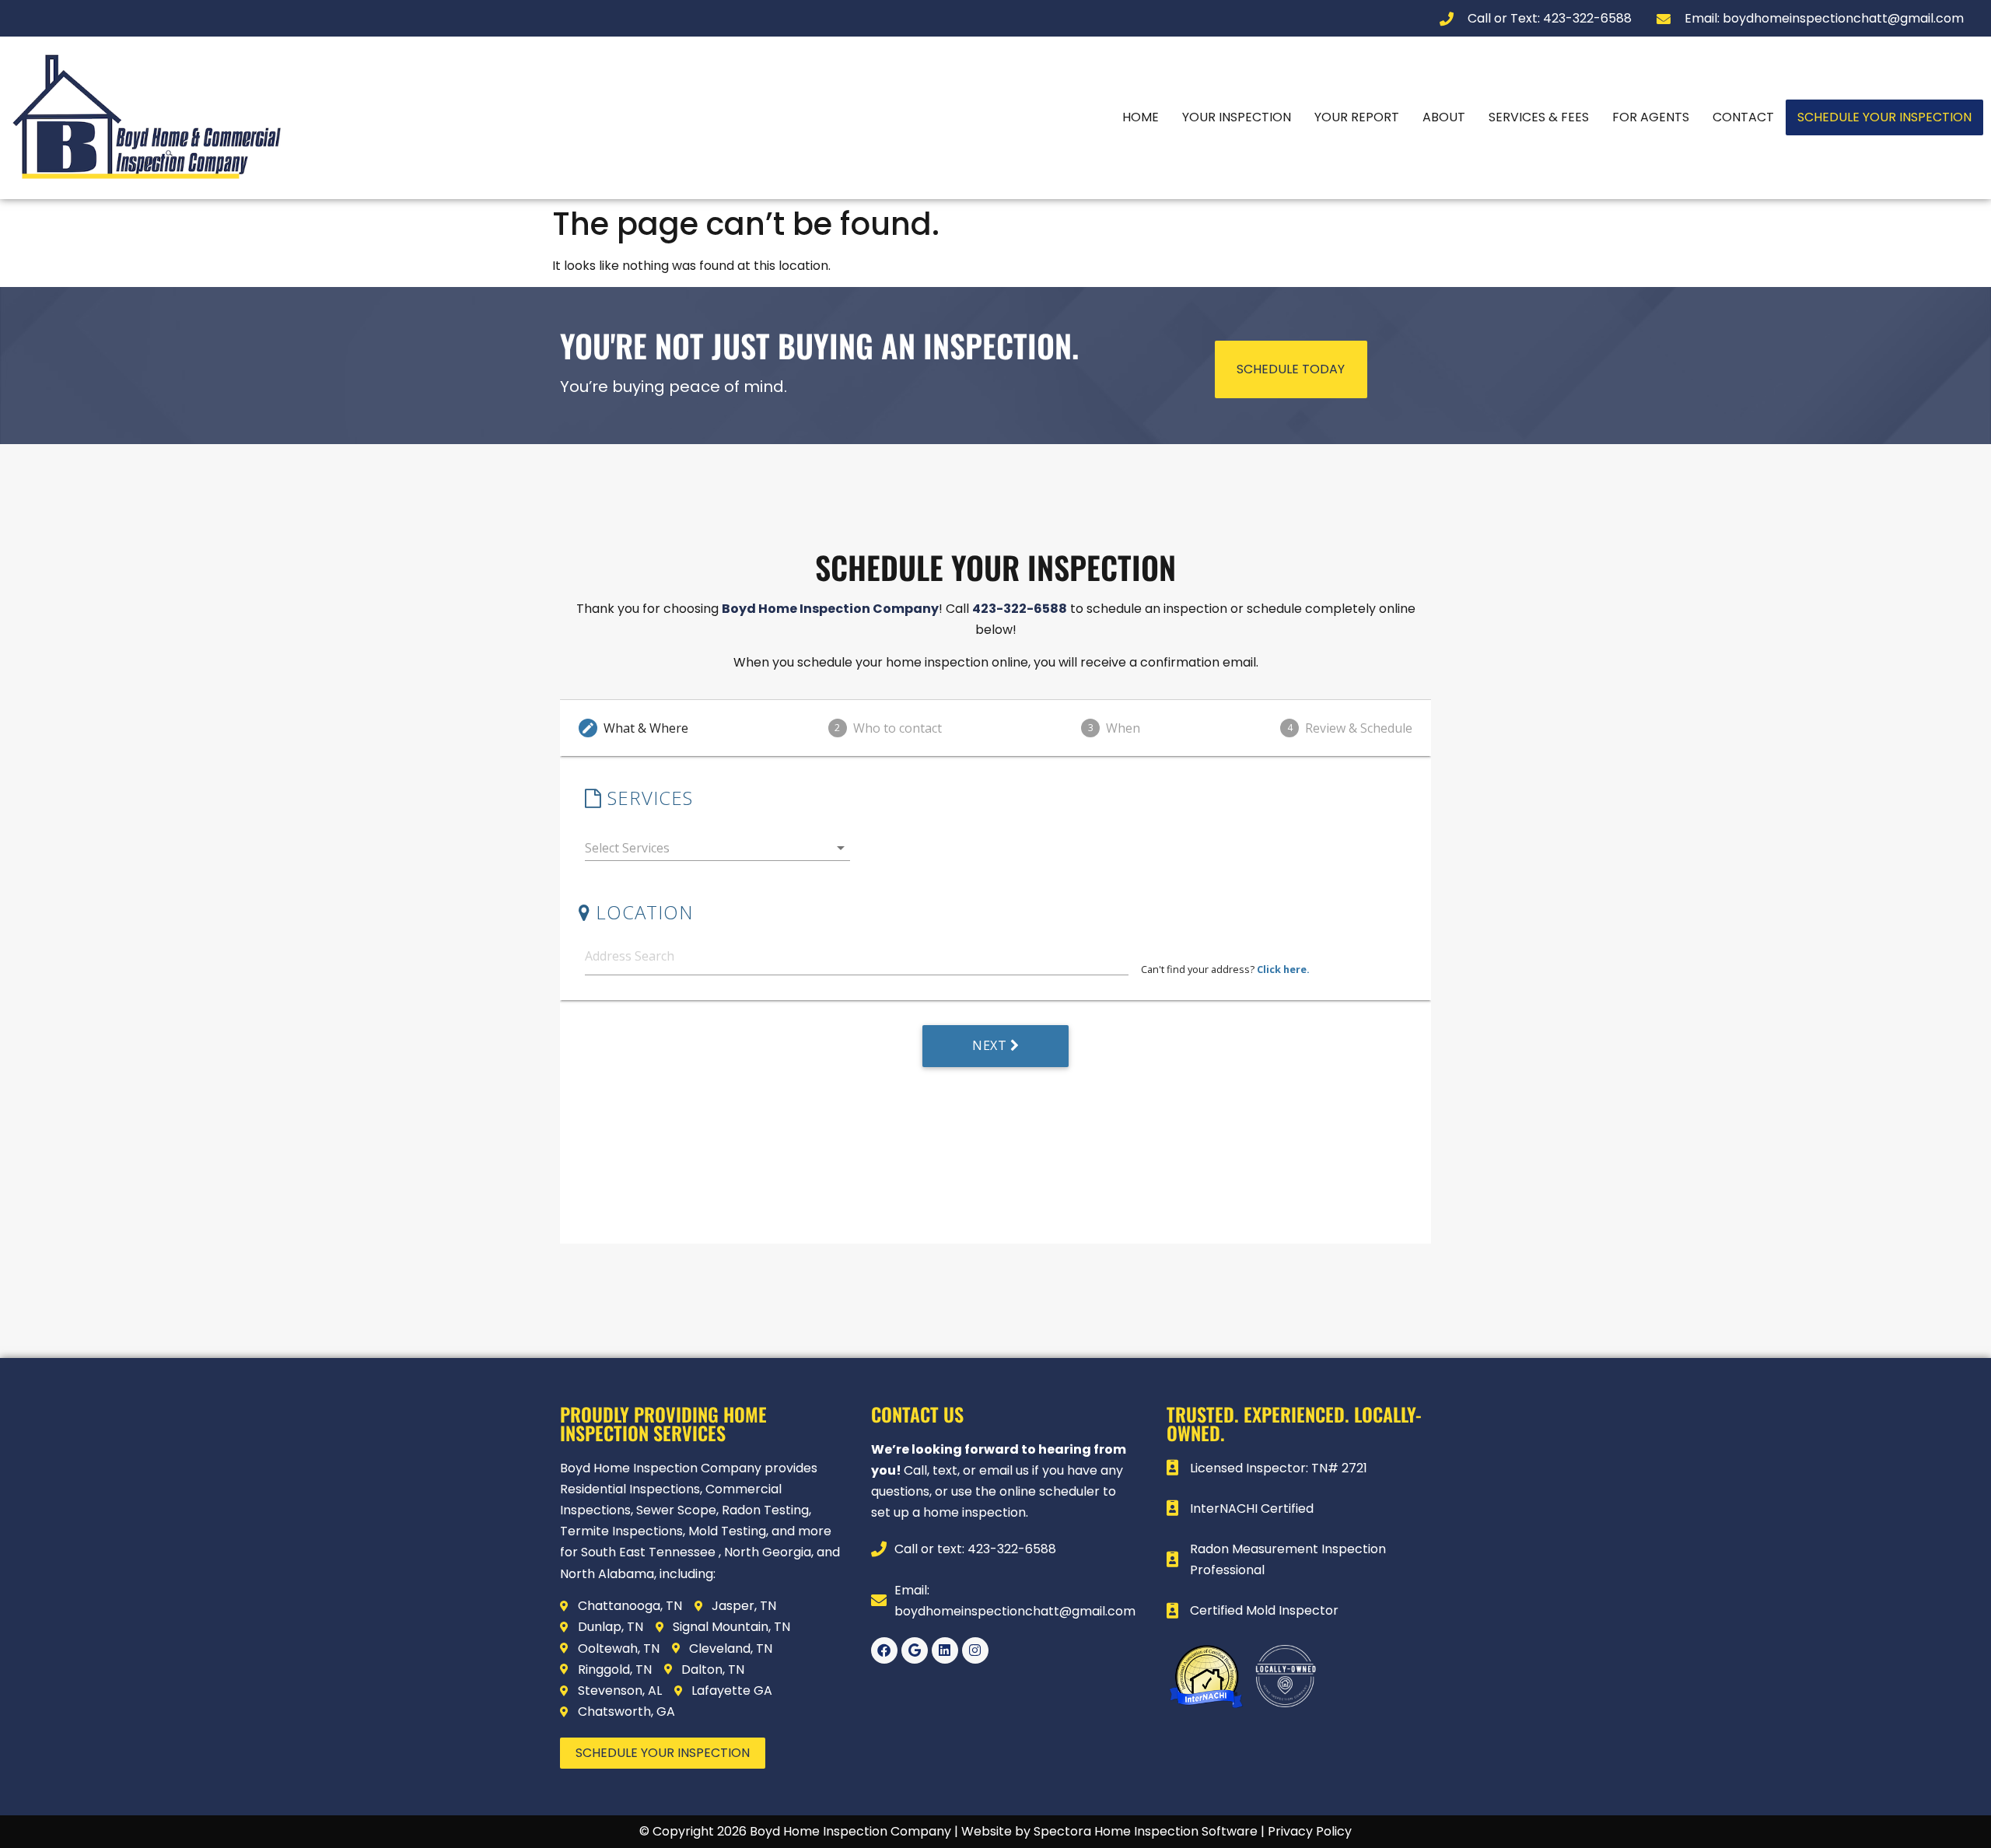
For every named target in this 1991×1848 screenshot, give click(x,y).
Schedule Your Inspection (1884, 117)
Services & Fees (1539, 117)
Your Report (1357, 117)
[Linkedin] (945, 1650)
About (1444, 117)
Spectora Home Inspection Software (1146, 1831)
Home (1141, 117)
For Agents (1651, 117)
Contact (1743, 117)
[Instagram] (975, 1650)
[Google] (915, 1650)
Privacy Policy (1310, 1831)
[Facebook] (884, 1650)
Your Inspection (1237, 117)
